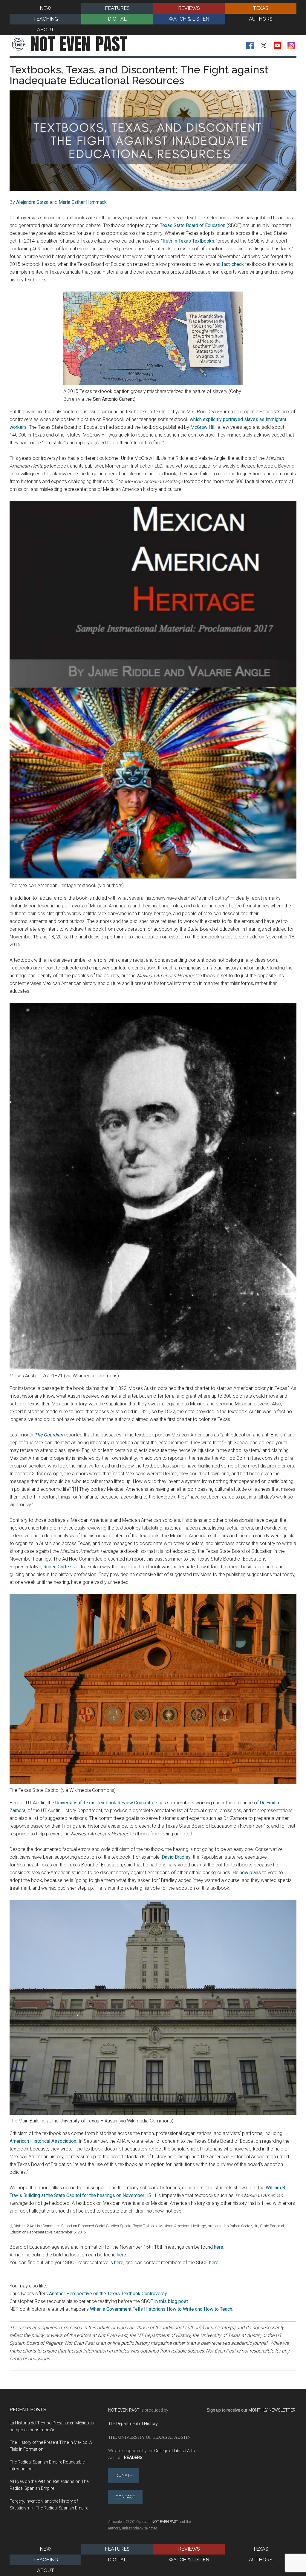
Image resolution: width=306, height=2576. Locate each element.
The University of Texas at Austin (149, 2437)
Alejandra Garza (32, 202)
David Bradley (176, 1857)
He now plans (247, 1873)
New (46, 2549)
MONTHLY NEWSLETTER (272, 2410)
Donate (124, 2475)
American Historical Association (43, 2141)
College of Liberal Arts (175, 2451)
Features (117, 2549)
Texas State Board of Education (193, 225)
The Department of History (133, 2424)
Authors (261, 2560)
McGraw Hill (203, 427)
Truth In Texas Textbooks (188, 241)
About (46, 2570)
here (219, 2247)
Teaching (46, 2560)
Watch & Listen (189, 2560)
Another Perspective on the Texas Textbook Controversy (108, 2294)
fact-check (233, 264)
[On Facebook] (250, 46)
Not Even (79, 44)
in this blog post (171, 2301)
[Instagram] (291, 46)
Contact (125, 2497)
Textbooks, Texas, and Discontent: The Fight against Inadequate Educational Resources (139, 75)
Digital (117, 2560)
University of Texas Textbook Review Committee (106, 1803)
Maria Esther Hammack (83, 202)
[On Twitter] (264, 46)
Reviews (189, 2549)
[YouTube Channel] (277, 46)
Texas (261, 2549)
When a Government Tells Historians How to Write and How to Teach (161, 2309)
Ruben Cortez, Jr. (61, 1567)
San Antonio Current (113, 399)
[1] (12, 2226)
